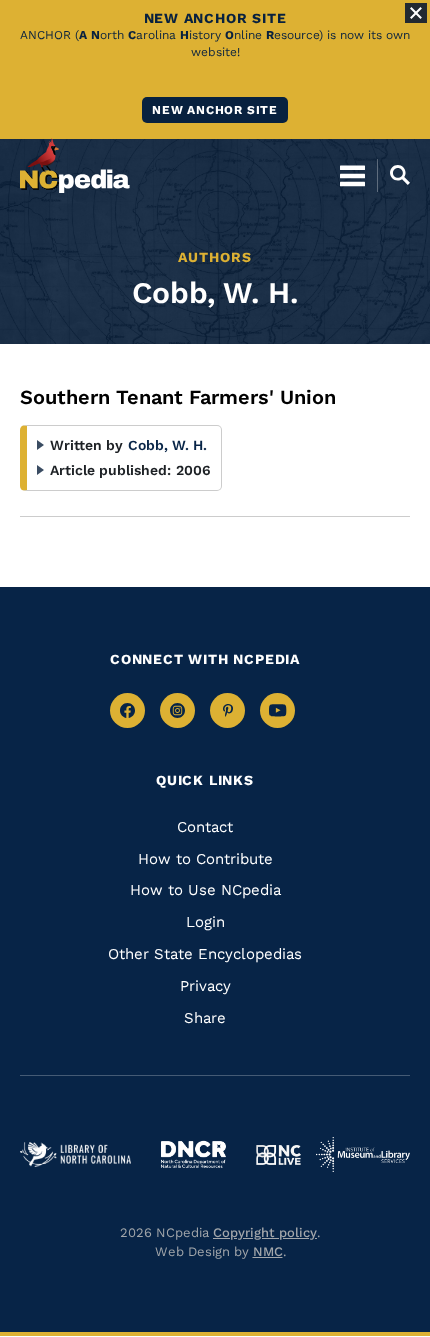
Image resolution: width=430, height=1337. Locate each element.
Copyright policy (265, 1232)
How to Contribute (205, 859)
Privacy (205, 986)
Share (205, 1018)
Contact (205, 827)
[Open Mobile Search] (393, 175)
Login (205, 922)
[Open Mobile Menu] (352, 175)
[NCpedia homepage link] (75, 166)
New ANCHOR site (215, 110)
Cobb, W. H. (167, 445)
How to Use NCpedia (205, 890)
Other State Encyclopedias (205, 954)
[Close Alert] (416, 13)
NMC (268, 1251)
